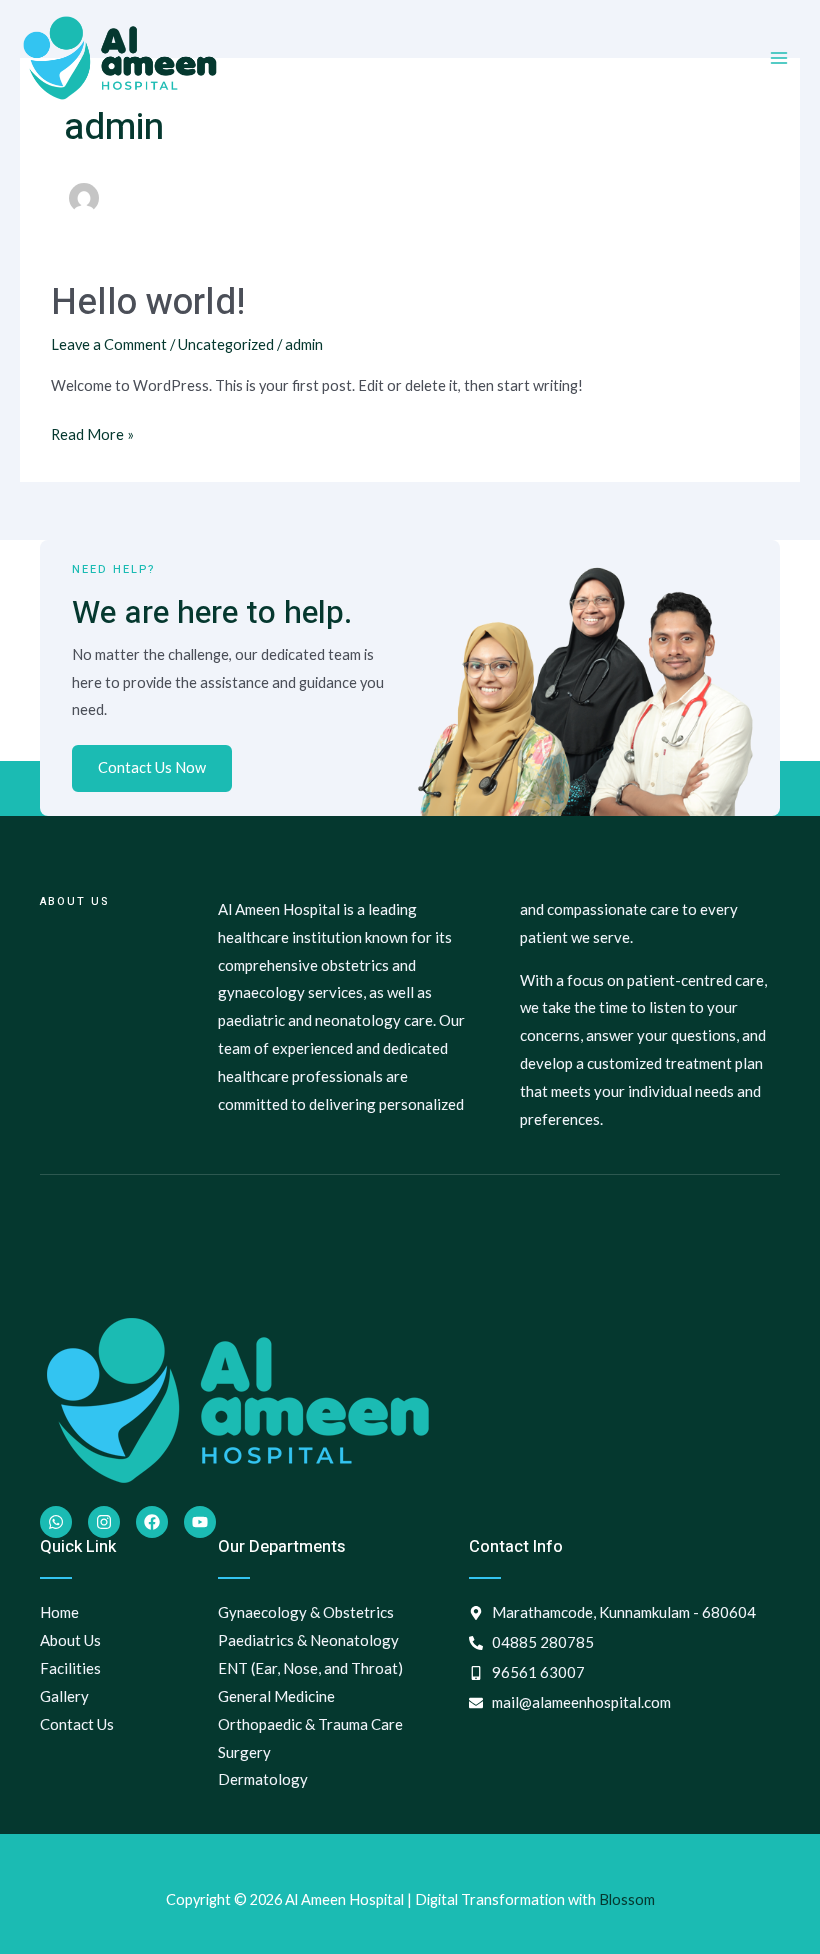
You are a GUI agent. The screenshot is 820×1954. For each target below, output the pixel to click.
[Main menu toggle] (779, 58)
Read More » (92, 432)
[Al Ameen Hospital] (120, 58)
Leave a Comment (109, 344)
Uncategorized (226, 344)
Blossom (627, 1899)
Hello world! (148, 302)
